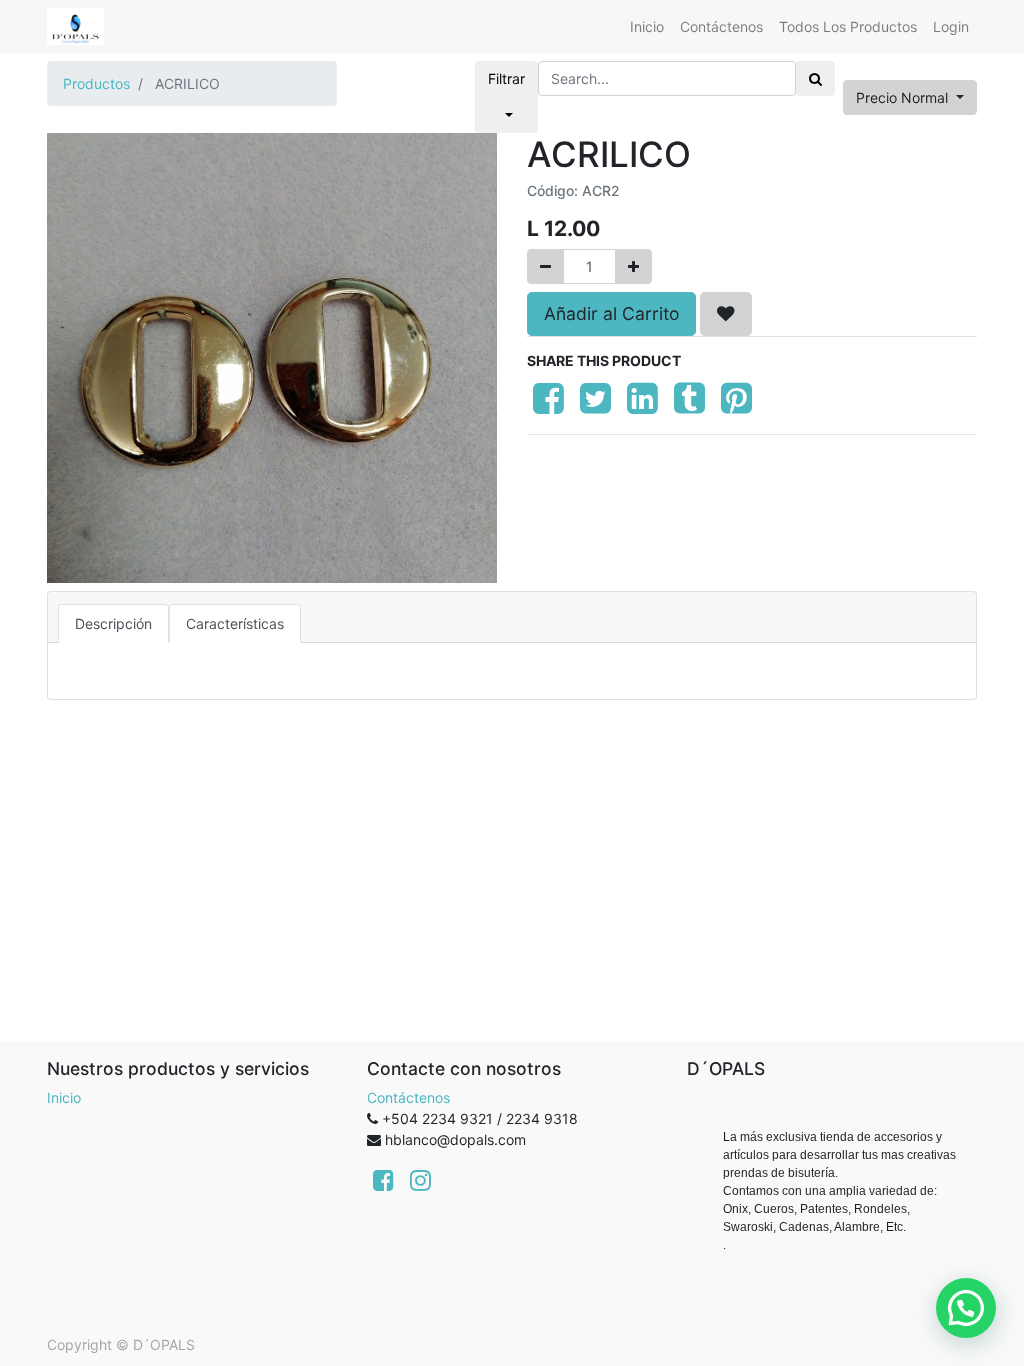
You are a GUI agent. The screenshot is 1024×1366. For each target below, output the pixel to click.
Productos (96, 83)
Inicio (64, 1097)
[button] (726, 314)
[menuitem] (647, 26)
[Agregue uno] (633, 266)
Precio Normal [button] (904, 97)
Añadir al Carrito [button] (611, 313)
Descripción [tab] (113, 623)
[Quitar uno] (545, 266)
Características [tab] (235, 623)
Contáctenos (408, 1097)
